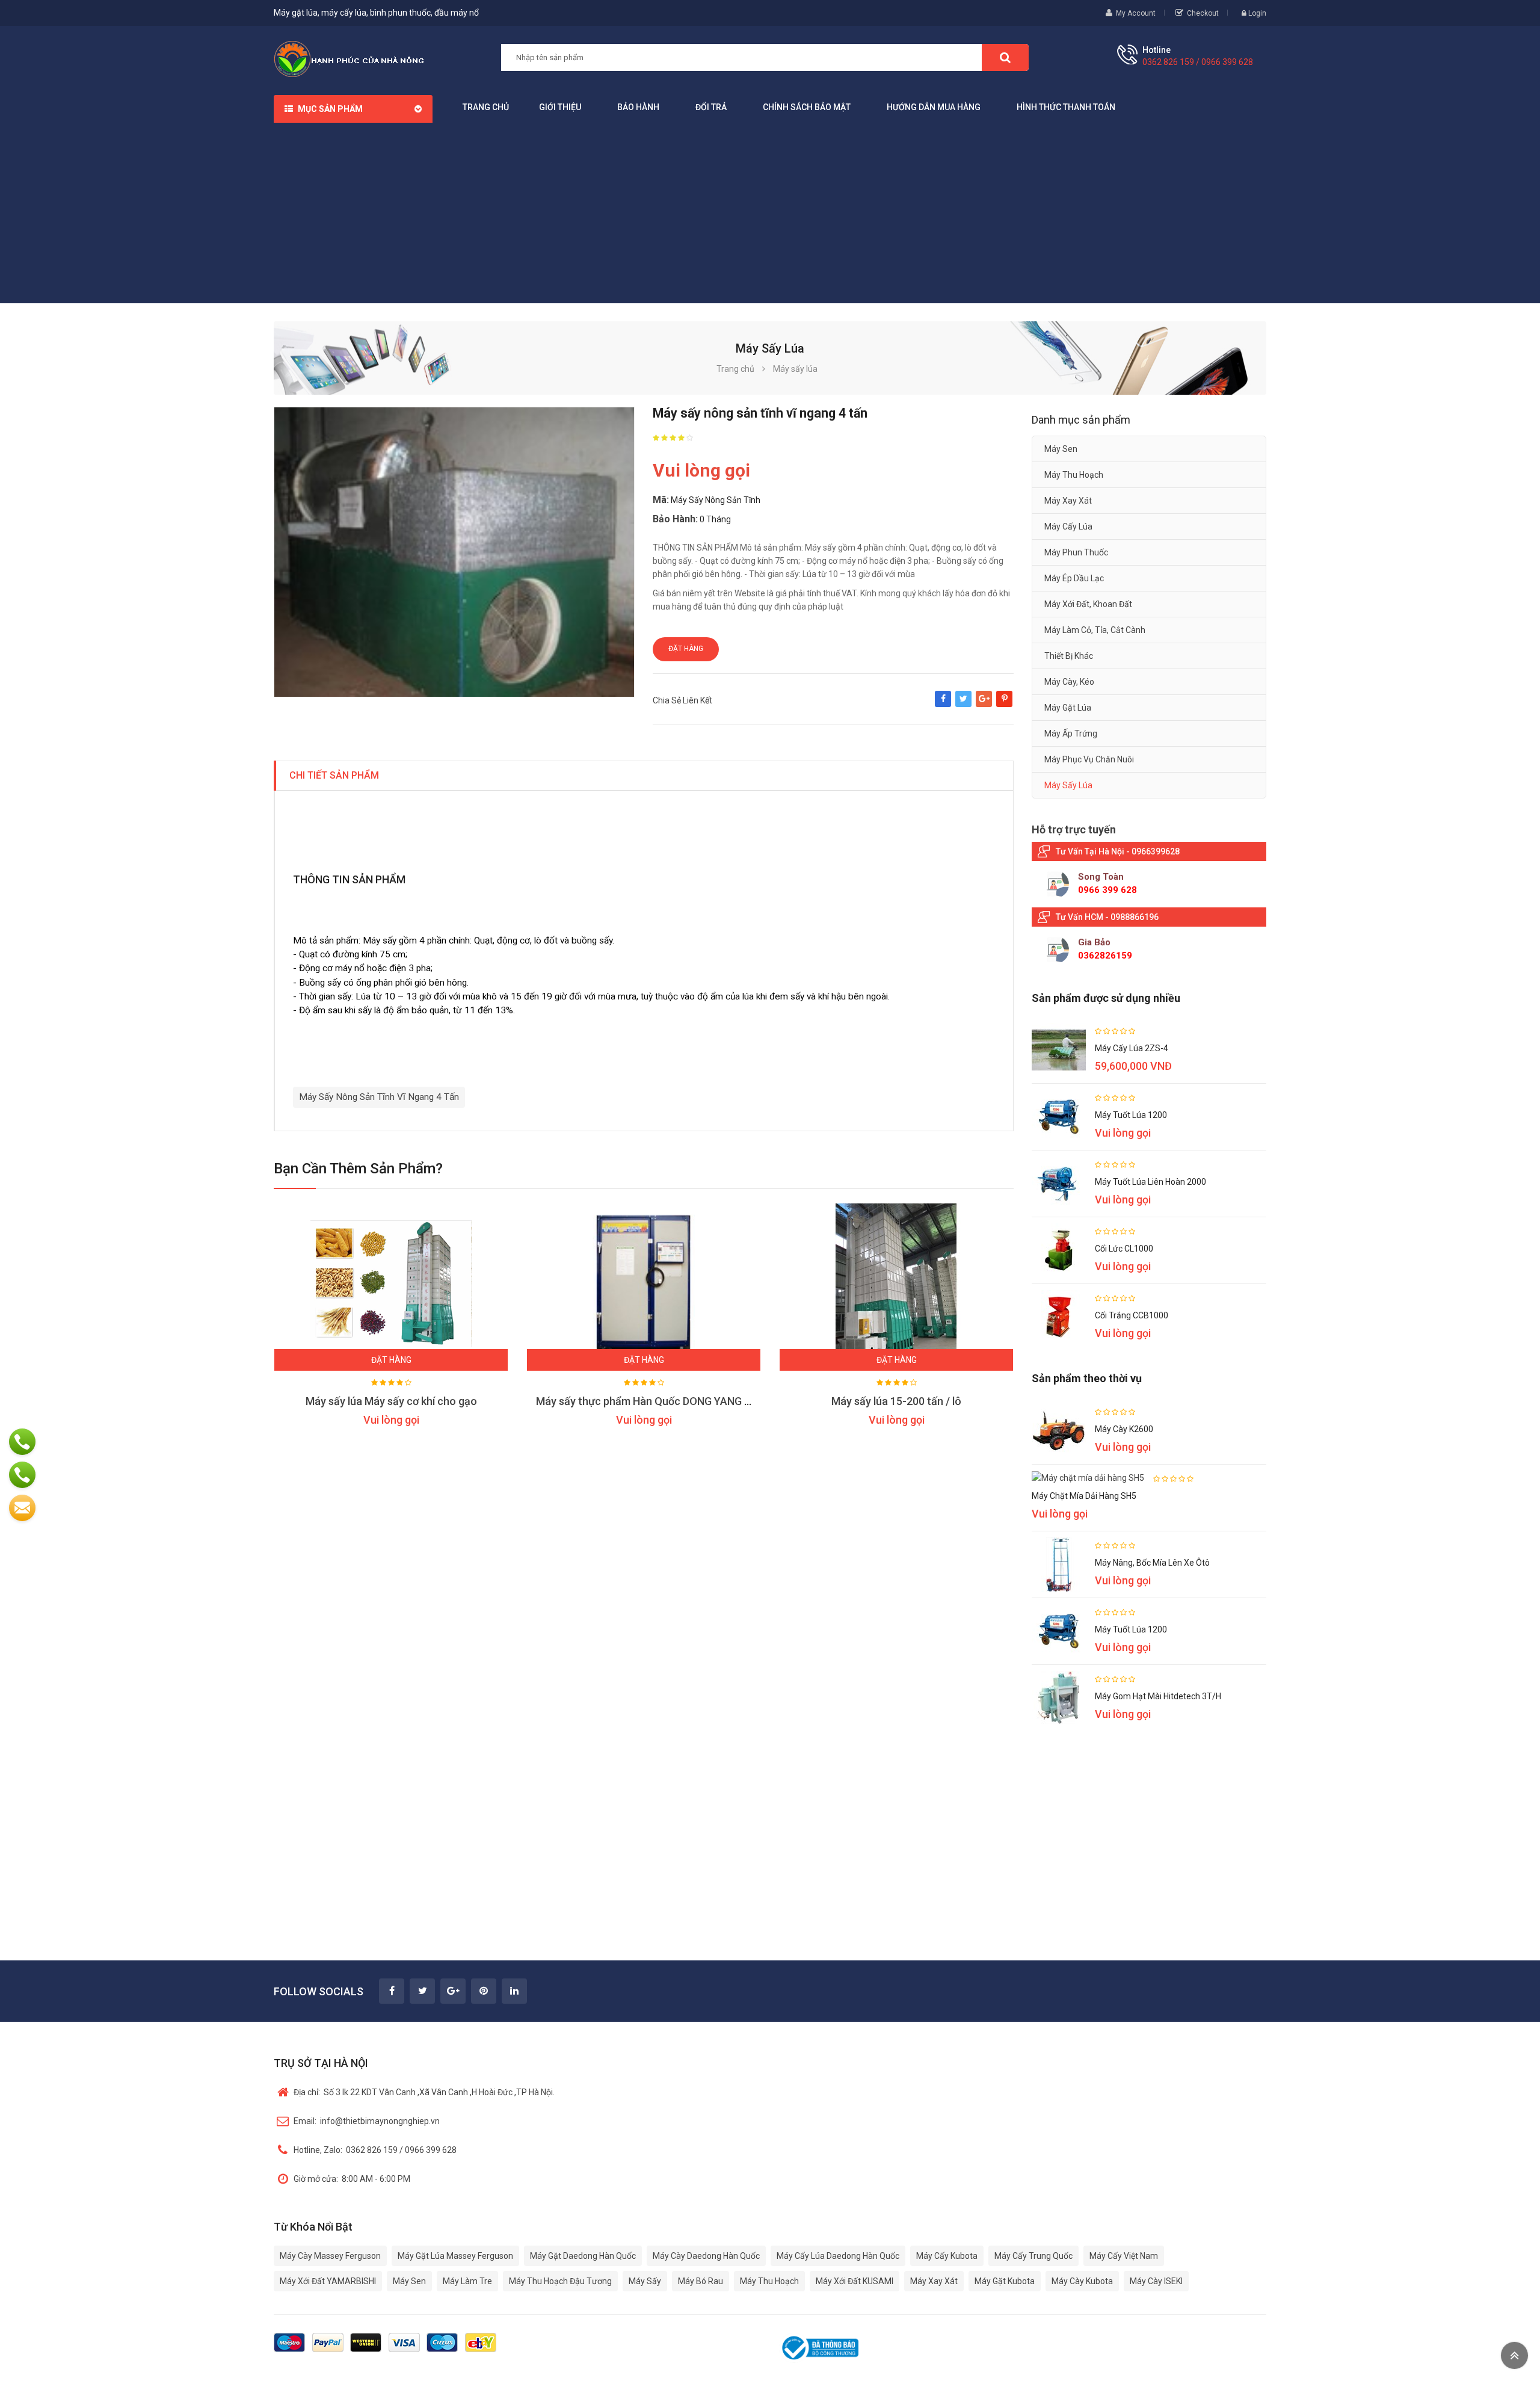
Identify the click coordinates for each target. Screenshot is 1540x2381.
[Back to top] (1514, 2355)
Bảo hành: (675, 519)
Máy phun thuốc (1076, 552)
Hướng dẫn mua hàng (934, 107)
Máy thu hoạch (1074, 475)
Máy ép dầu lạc (1074, 578)
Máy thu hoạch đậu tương (560, 2281)
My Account (1136, 13)
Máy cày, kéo (1069, 682)
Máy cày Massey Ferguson (330, 2256)
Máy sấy (645, 2281)
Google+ (984, 705)
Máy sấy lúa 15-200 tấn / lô (896, 1401)
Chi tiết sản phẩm (334, 775)
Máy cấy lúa (1068, 527)
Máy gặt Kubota (1005, 2281)
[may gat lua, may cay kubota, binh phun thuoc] (349, 58)
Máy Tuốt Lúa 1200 (1131, 1115)
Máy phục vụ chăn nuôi (1089, 759)
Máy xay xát (1068, 501)
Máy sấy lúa (1068, 785)
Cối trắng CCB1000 (1132, 1315)
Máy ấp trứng (1071, 733)
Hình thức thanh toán (1066, 107)
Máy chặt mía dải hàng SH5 (1084, 1496)
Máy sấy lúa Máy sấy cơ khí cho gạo (391, 1401)
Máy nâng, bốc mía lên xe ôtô (1152, 1563)
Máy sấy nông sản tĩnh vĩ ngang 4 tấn (379, 1097)
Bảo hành (638, 107)
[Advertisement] (770, 213)
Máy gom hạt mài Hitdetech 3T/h (1158, 1696)
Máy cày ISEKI (1156, 2281)
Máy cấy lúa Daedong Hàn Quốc (838, 2256)
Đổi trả (711, 107)
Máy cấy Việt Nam (1124, 2256)
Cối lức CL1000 (1124, 1249)
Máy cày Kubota (1082, 2281)
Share (943, 705)
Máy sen (1061, 449)
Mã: (661, 500)
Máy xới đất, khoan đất (1088, 604)
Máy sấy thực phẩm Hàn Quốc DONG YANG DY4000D (662, 1401)
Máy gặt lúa (1068, 708)
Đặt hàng (686, 649)
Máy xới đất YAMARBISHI (328, 2281)
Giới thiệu (560, 107)
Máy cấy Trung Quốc (1033, 2256)
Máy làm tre (467, 2281)
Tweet (963, 705)
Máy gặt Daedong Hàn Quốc (583, 2256)
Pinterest (1004, 705)
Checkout (1203, 13)
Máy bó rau (701, 2281)
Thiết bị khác (1069, 656)
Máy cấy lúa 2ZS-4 (1132, 1048)
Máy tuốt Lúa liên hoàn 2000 (1150, 1182)
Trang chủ (486, 107)
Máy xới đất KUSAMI (855, 2281)
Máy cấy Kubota (947, 2256)
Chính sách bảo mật (807, 107)
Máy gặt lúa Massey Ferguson (455, 2256)
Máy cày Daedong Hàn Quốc (706, 2256)
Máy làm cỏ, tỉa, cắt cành (1095, 630)
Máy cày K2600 (1124, 1429)
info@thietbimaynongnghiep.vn (367, 2121)
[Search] (1005, 57)
